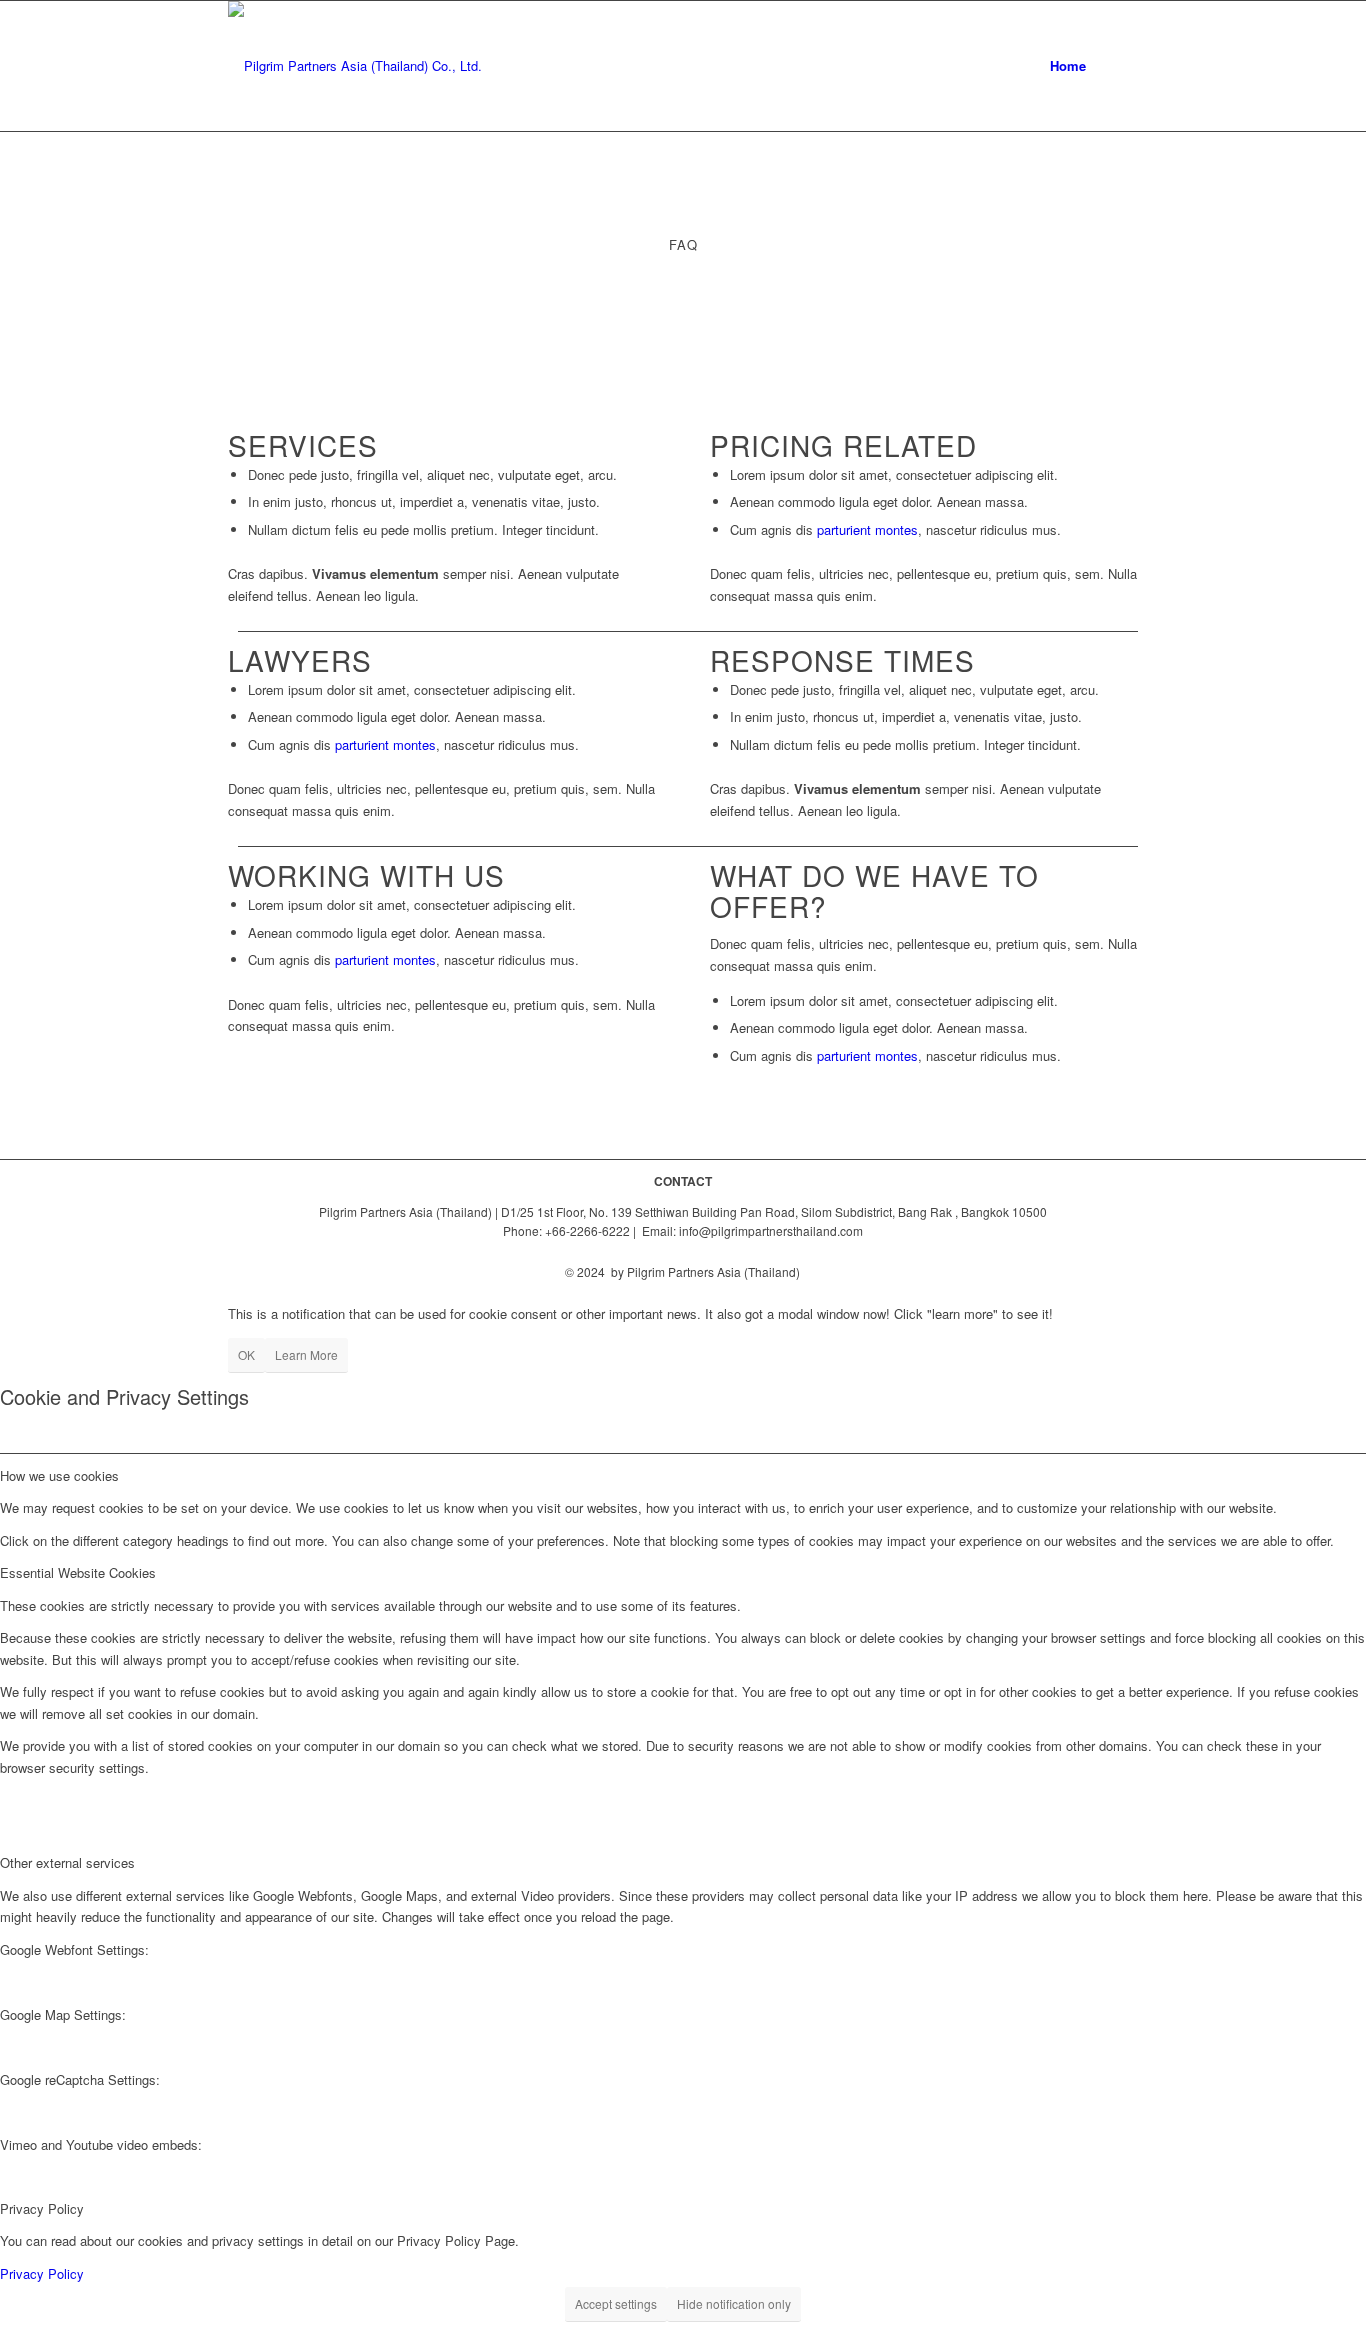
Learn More (306, 1354)
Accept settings (616, 2303)
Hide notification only (734, 2303)
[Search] (1118, 66)
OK (246, 1354)
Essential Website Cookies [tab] (78, 1572)
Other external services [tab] (67, 1862)
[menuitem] (1068, 66)
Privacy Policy (42, 2273)
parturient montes (867, 529)
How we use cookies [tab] (59, 1475)
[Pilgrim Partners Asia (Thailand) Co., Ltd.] (355, 66)
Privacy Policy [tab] (42, 2208)
